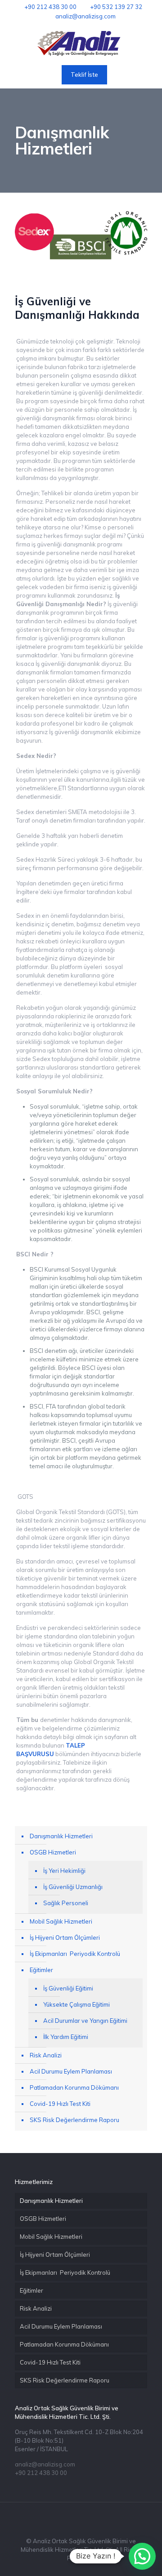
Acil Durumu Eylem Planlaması (71, 2071)
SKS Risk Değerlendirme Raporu (74, 2120)
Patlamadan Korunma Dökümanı (74, 2087)
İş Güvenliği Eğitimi (68, 1988)
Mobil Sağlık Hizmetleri (61, 1921)
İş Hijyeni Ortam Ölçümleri (65, 1938)
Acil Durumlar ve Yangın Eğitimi (85, 2021)
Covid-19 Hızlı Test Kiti (60, 2104)
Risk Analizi (46, 2055)
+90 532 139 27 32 (116, 7)
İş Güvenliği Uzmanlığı (73, 1887)
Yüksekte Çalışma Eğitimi (76, 2004)
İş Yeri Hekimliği (64, 1871)
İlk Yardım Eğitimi (66, 2037)
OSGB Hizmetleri (53, 1852)
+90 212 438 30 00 (50, 7)
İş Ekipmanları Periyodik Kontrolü (75, 1954)
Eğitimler (41, 1970)
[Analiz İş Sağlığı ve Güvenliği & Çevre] (81, 44)
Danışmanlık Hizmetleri (61, 1836)
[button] (142, 2556)
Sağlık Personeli (66, 1903)
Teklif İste (84, 75)
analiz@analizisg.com (85, 16)
